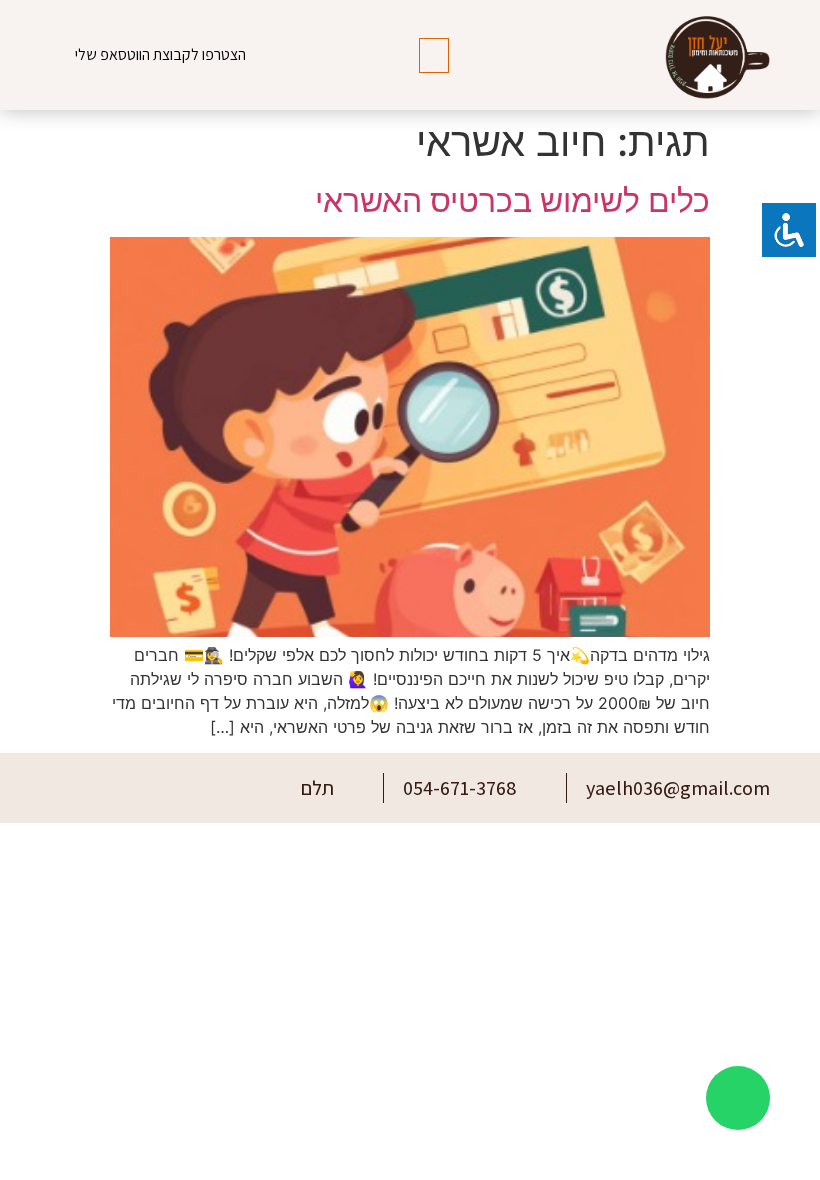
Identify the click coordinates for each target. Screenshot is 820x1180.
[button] (434, 55)
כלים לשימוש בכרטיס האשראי (512, 200)
